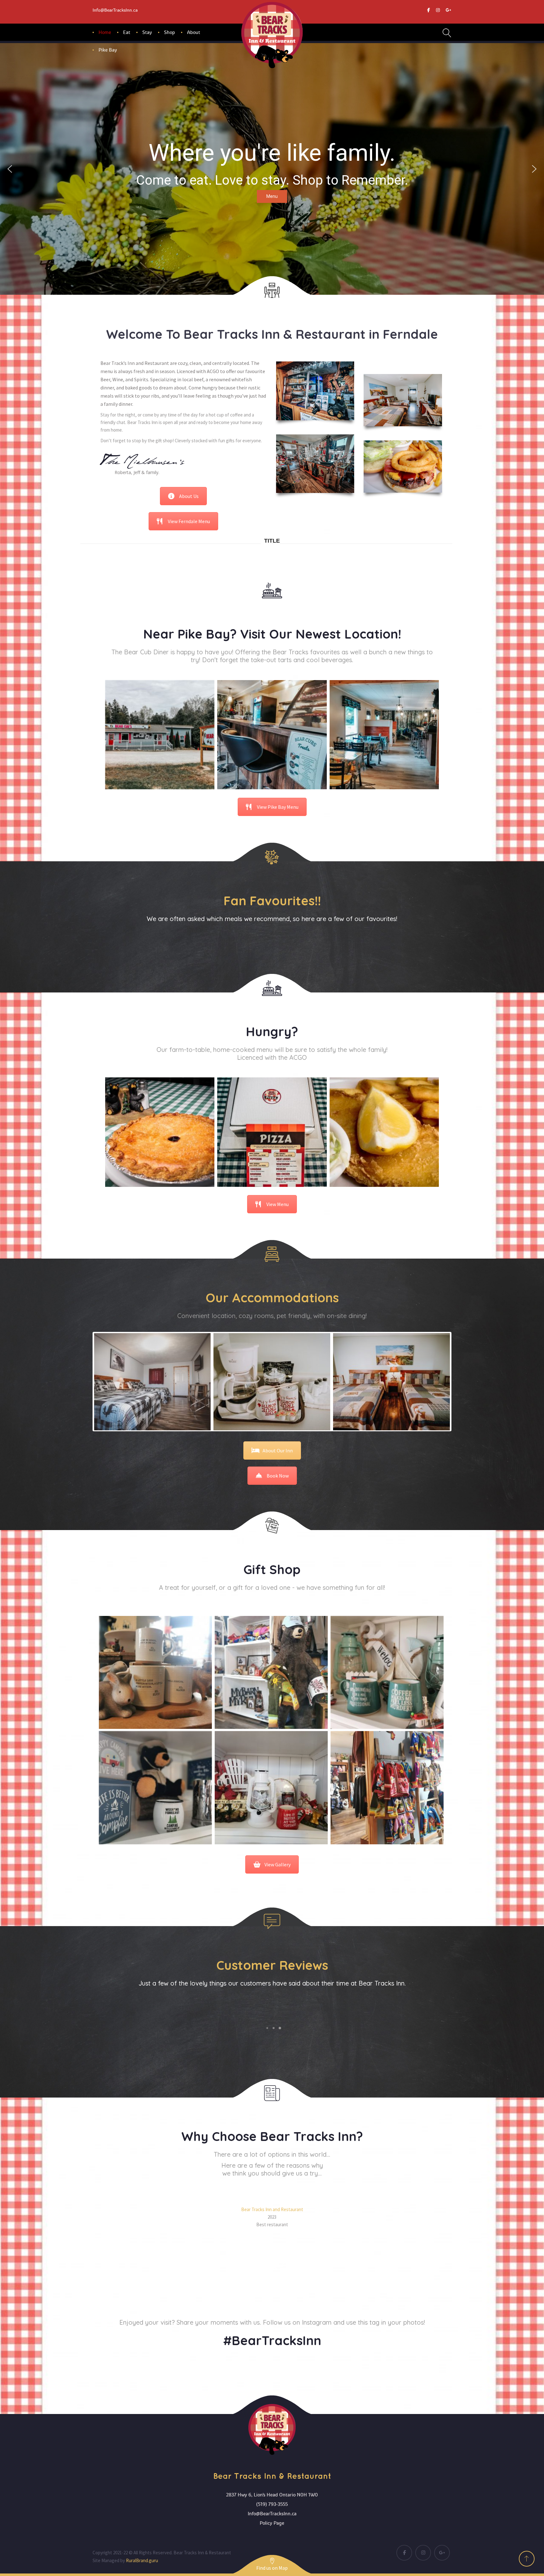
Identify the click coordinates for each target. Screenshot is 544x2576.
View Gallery (278, 1864)
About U (189, 496)
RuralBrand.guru (142, 2560)
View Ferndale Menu (189, 521)
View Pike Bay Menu (278, 807)
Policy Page (272, 2523)
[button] (10, 169)
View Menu (278, 1204)
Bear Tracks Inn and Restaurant (272, 2209)
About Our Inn (278, 1450)
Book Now (278, 1476)
